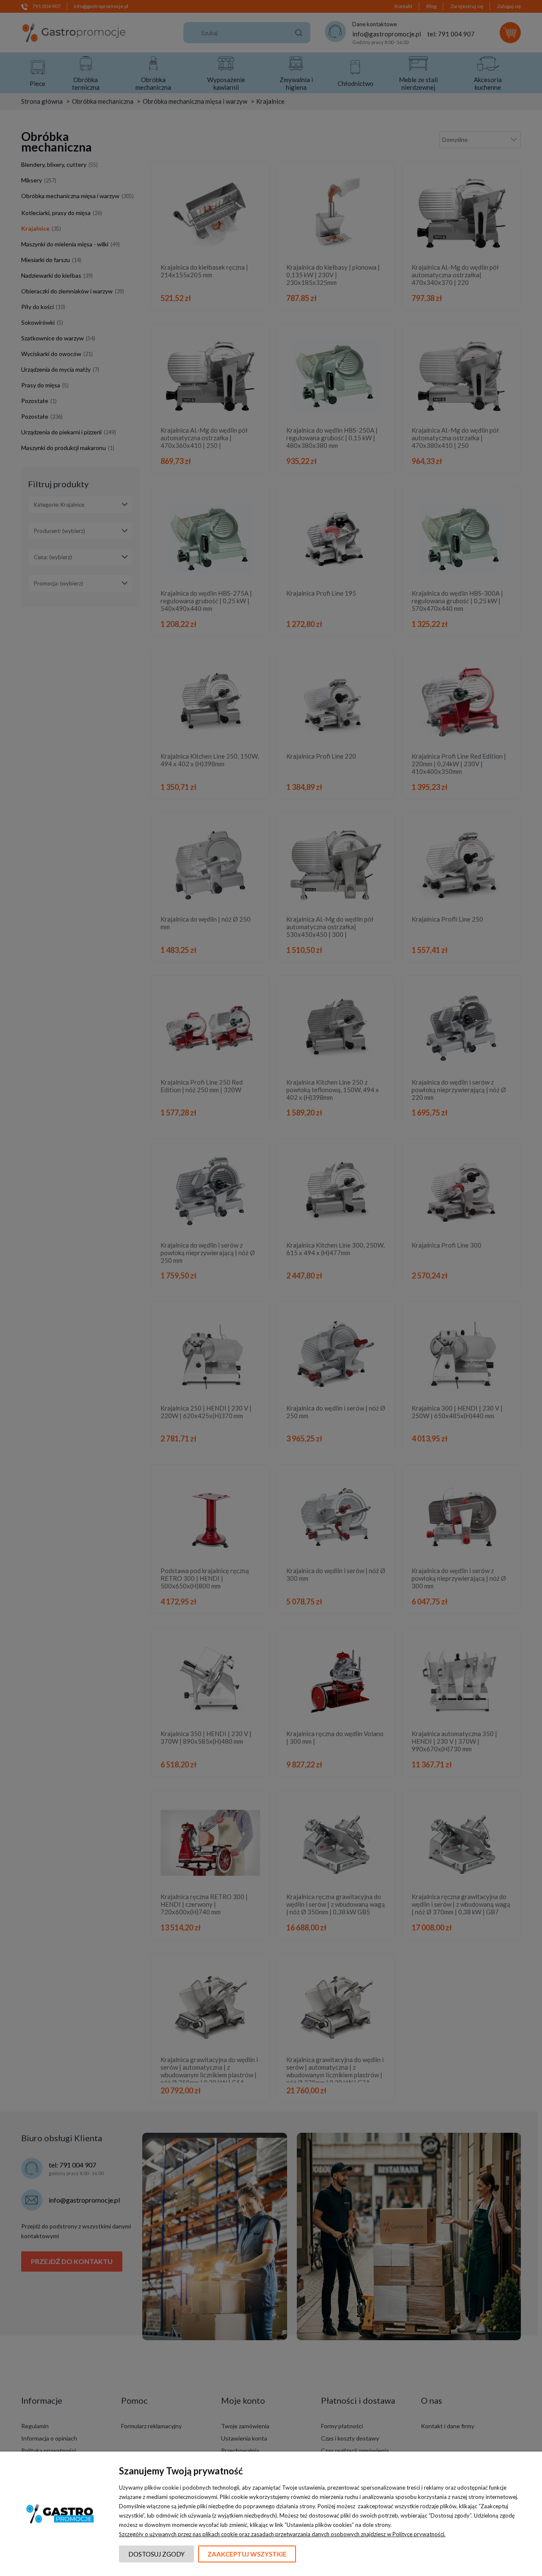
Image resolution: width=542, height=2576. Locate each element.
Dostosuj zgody (156, 2554)
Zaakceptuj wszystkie (247, 2554)
